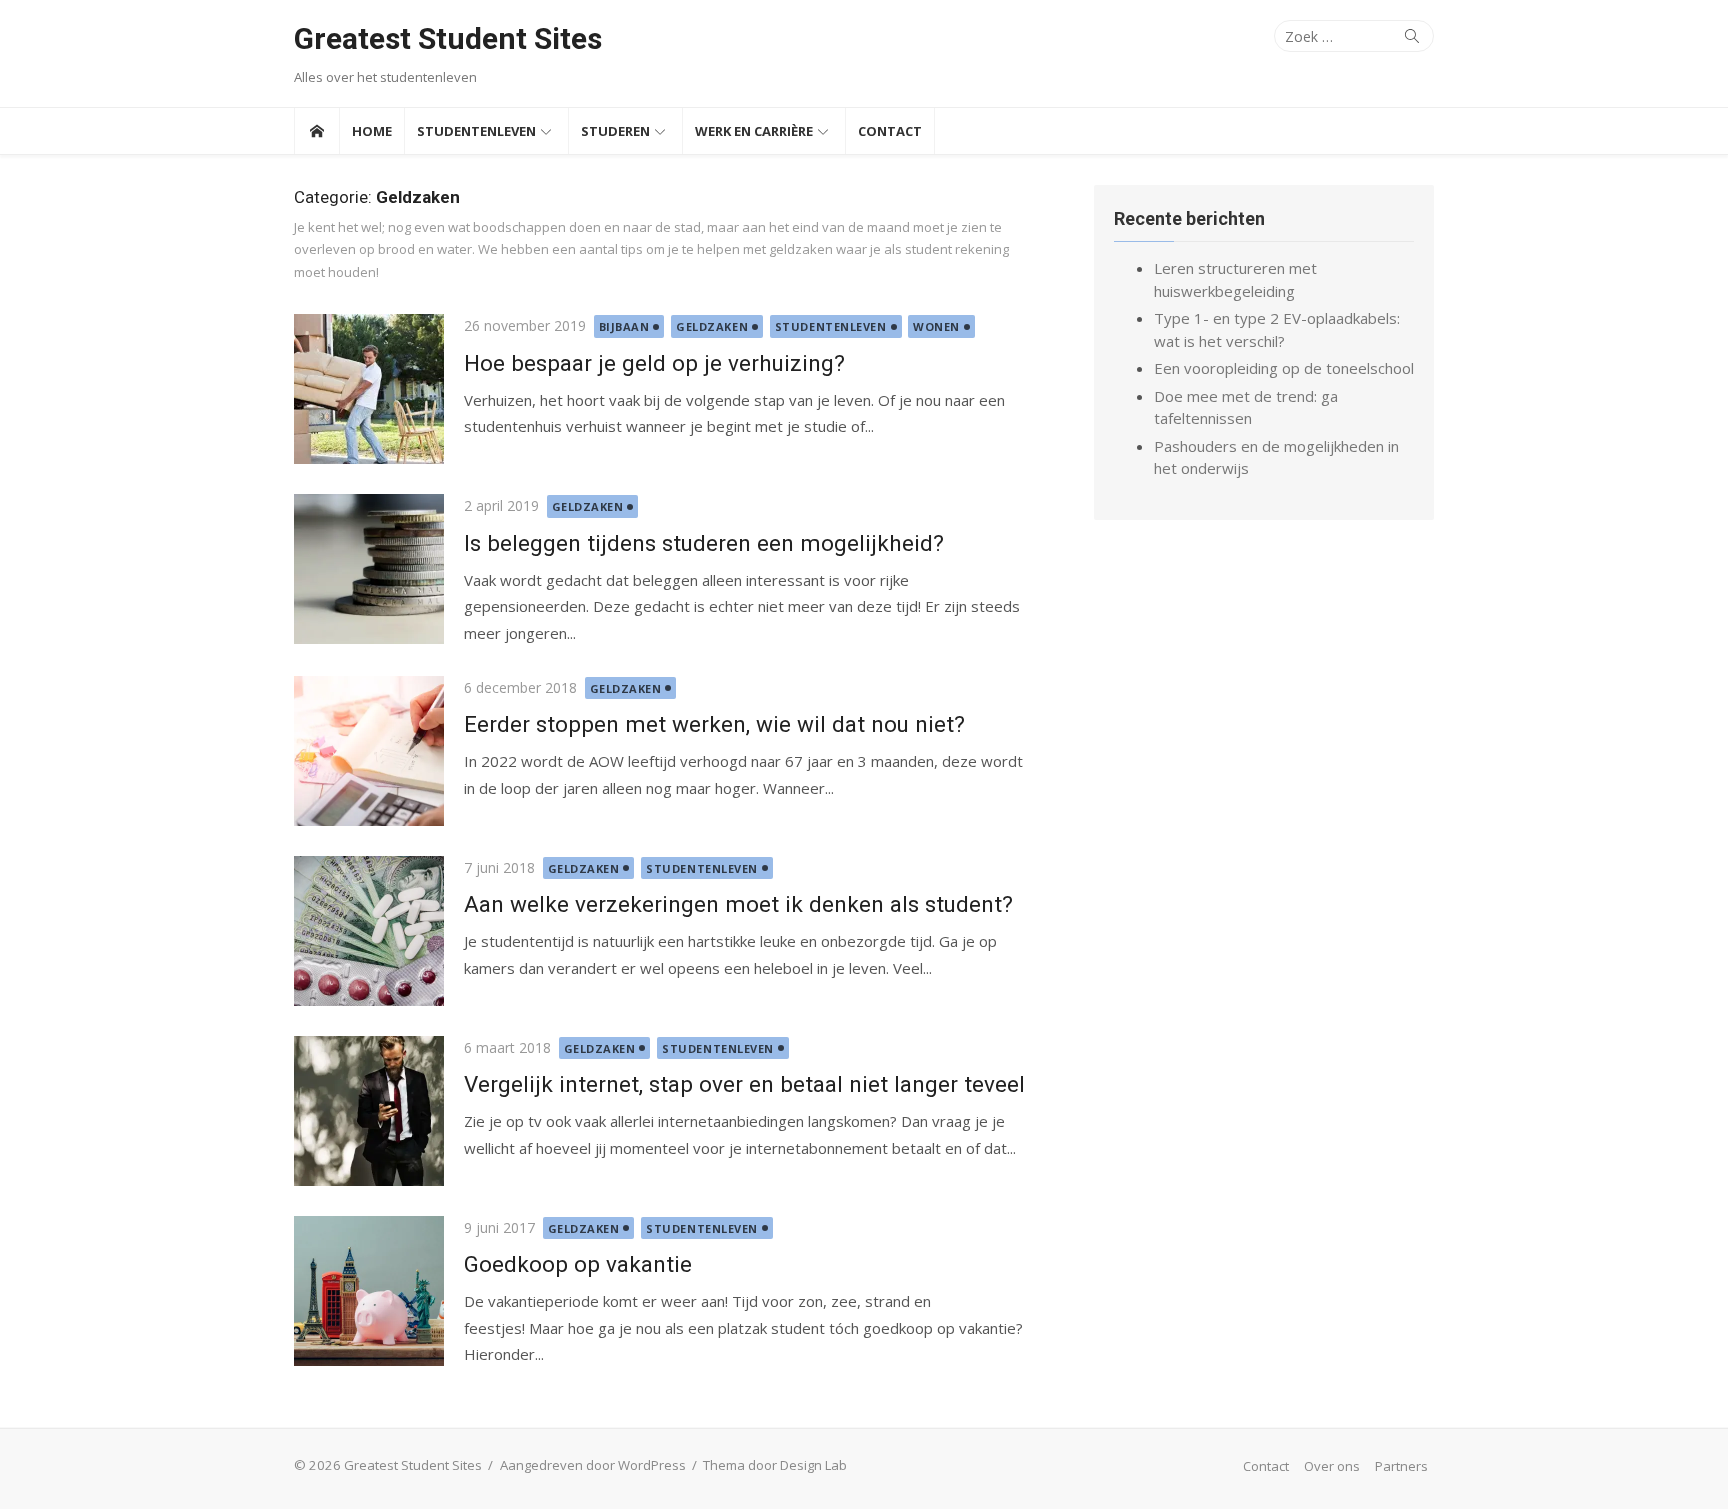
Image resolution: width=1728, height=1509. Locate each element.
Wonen (936, 326)
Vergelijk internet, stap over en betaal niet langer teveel (744, 1084)
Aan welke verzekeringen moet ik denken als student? (738, 904)
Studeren (615, 131)
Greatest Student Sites (448, 38)
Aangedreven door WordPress (593, 1465)
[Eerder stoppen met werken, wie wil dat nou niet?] (369, 751)
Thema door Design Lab (775, 1465)
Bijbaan (624, 326)
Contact (890, 131)
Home (372, 131)
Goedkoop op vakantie (578, 1264)
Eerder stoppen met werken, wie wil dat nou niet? (714, 724)
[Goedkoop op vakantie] (369, 1291)
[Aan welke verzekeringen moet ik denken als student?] (369, 931)
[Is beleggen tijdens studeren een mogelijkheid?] (369, 569)
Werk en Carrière (754, 131)
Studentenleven (476, 131)
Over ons (1332, 1466)
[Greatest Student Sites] (316, 131)
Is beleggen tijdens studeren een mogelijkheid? (704, 543)
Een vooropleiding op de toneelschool (1284, 368)
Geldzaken (712, 326)
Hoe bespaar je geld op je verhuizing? (654, 363)
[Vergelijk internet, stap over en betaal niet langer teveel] (369, 1111)
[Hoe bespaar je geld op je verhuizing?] (369, 389)
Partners (1401, 1466)
